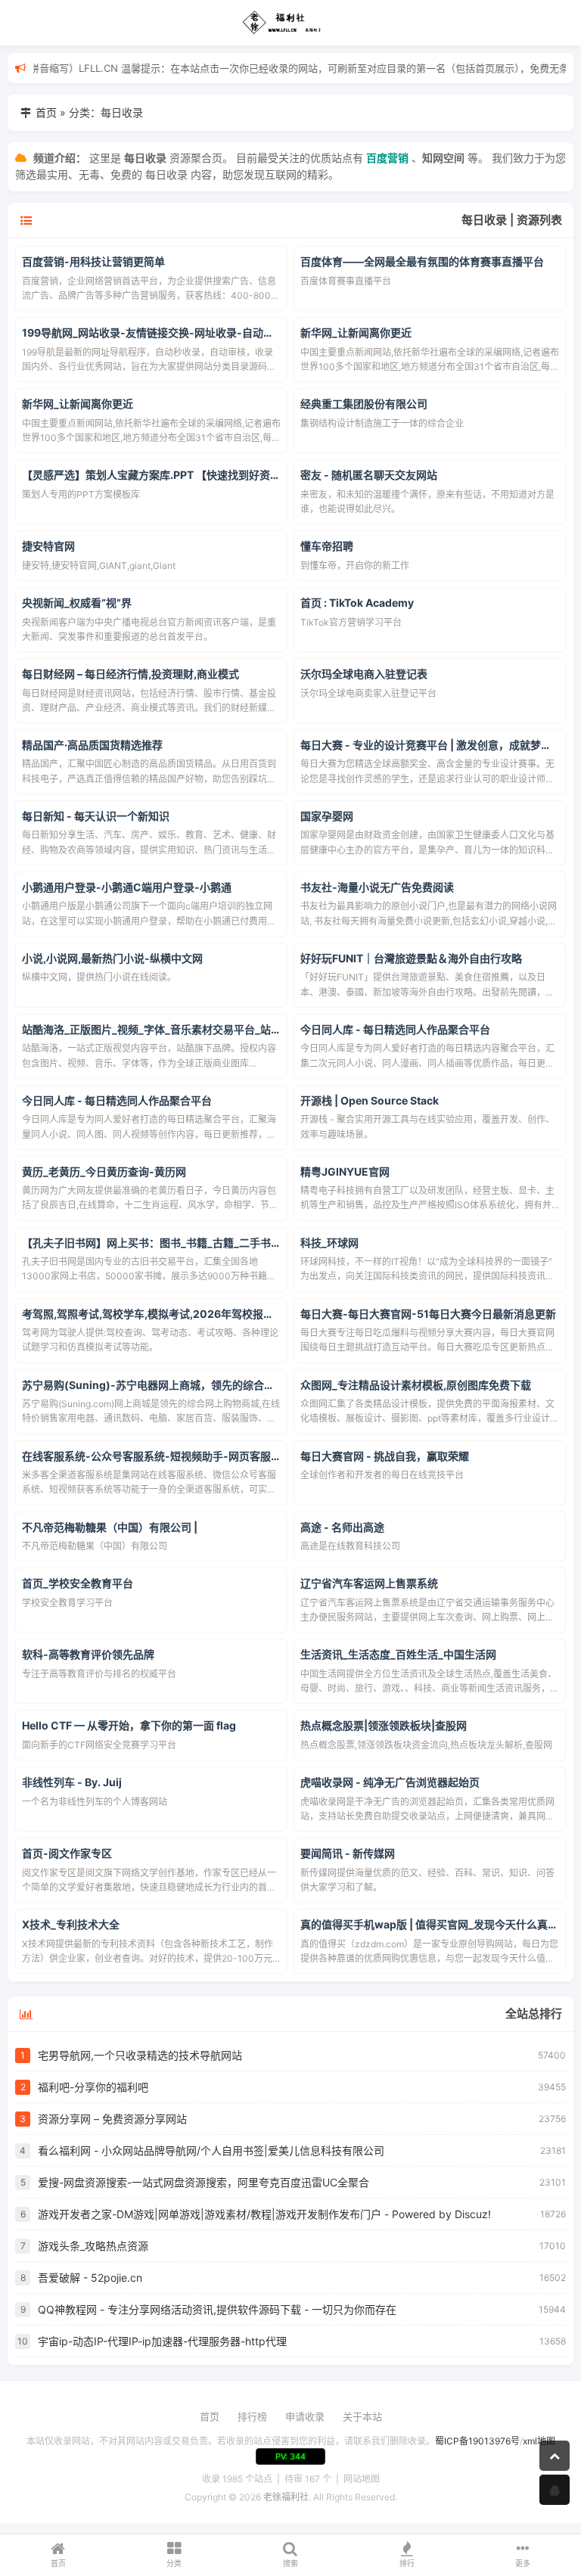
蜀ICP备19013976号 (477, 2441)
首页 (46, 112)
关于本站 (362, 2416)
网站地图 (362, 2479)
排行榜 (252, 2416)
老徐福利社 (286, 2497)
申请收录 (305, 2416)
